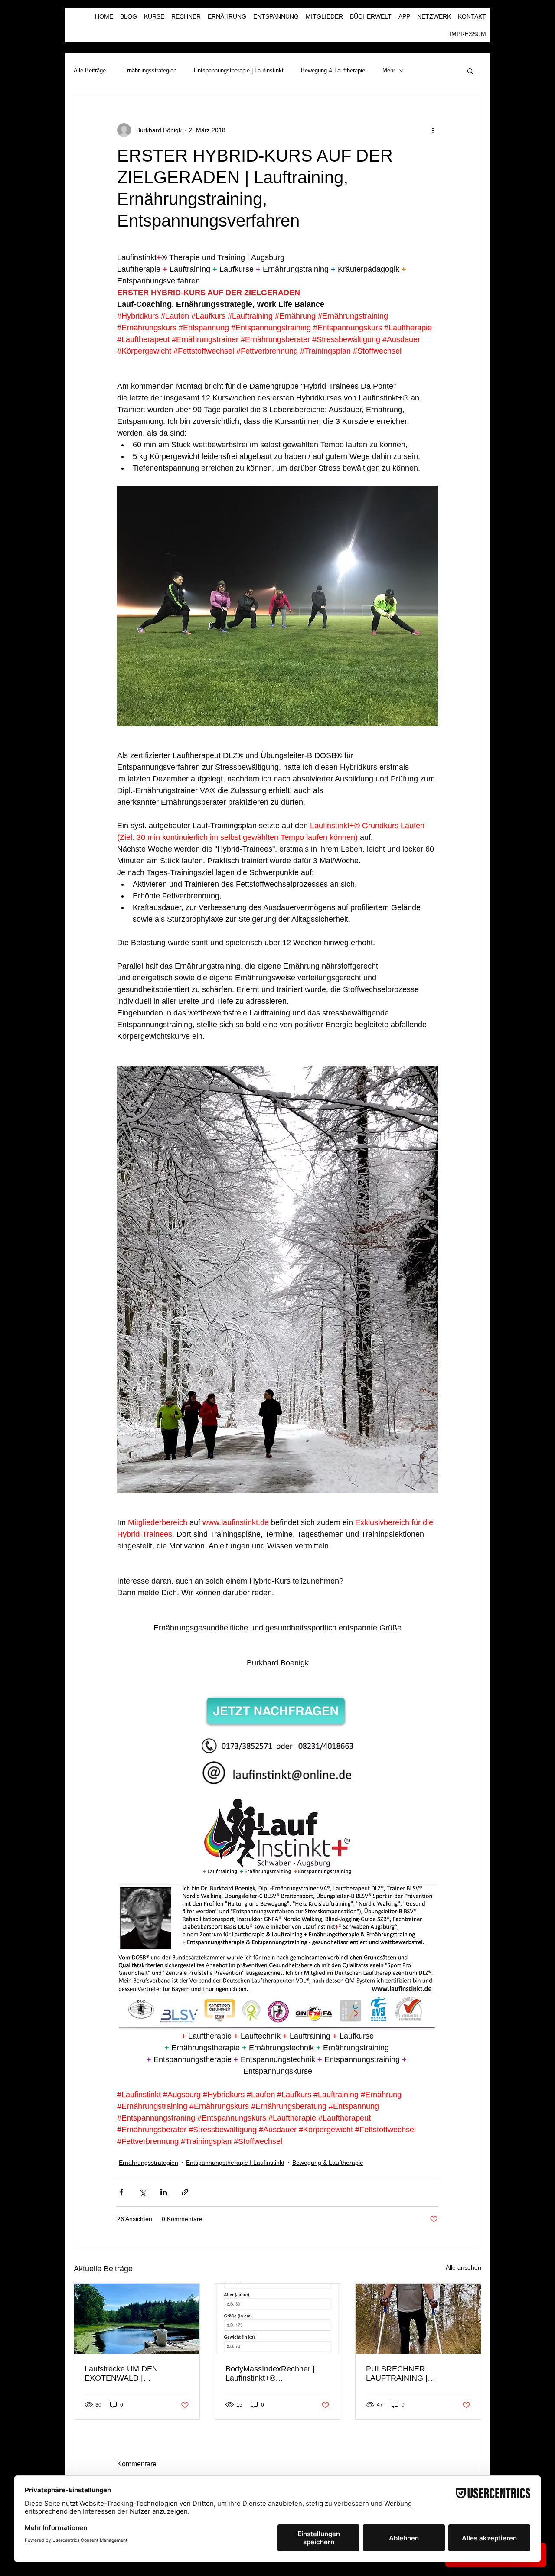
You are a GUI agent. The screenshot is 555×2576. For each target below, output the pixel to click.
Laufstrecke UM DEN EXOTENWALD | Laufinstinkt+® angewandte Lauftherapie (132, 2374)
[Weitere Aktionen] (433, 130)
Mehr (389, 70)
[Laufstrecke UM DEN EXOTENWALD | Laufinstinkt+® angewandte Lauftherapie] (137, 2319)
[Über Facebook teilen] (121, 2192)
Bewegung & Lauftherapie (333, 70)
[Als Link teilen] (185, 2192)
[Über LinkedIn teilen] (164, 2192)
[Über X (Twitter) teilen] (142, 2192)
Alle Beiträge (90, 70)
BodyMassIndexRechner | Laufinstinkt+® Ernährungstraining (270, 2374)
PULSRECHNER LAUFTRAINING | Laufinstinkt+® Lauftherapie (414, 2374)
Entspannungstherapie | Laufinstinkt (239, 70)
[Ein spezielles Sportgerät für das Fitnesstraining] (418, 2319)
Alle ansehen (464, 2267)
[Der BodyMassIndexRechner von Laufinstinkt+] (278, 2319)
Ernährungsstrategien (150, 70)
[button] (470, 71)
